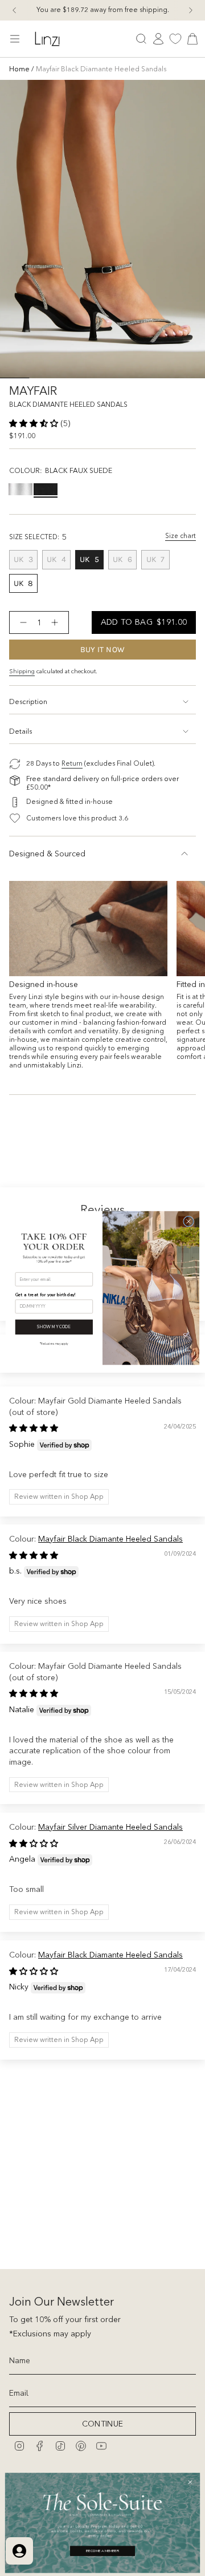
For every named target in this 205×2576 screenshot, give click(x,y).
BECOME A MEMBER (102, 2551)
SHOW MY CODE (54, 1327)
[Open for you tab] (19, 2551)
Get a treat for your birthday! (46, 1295)
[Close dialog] (189, 1221)
